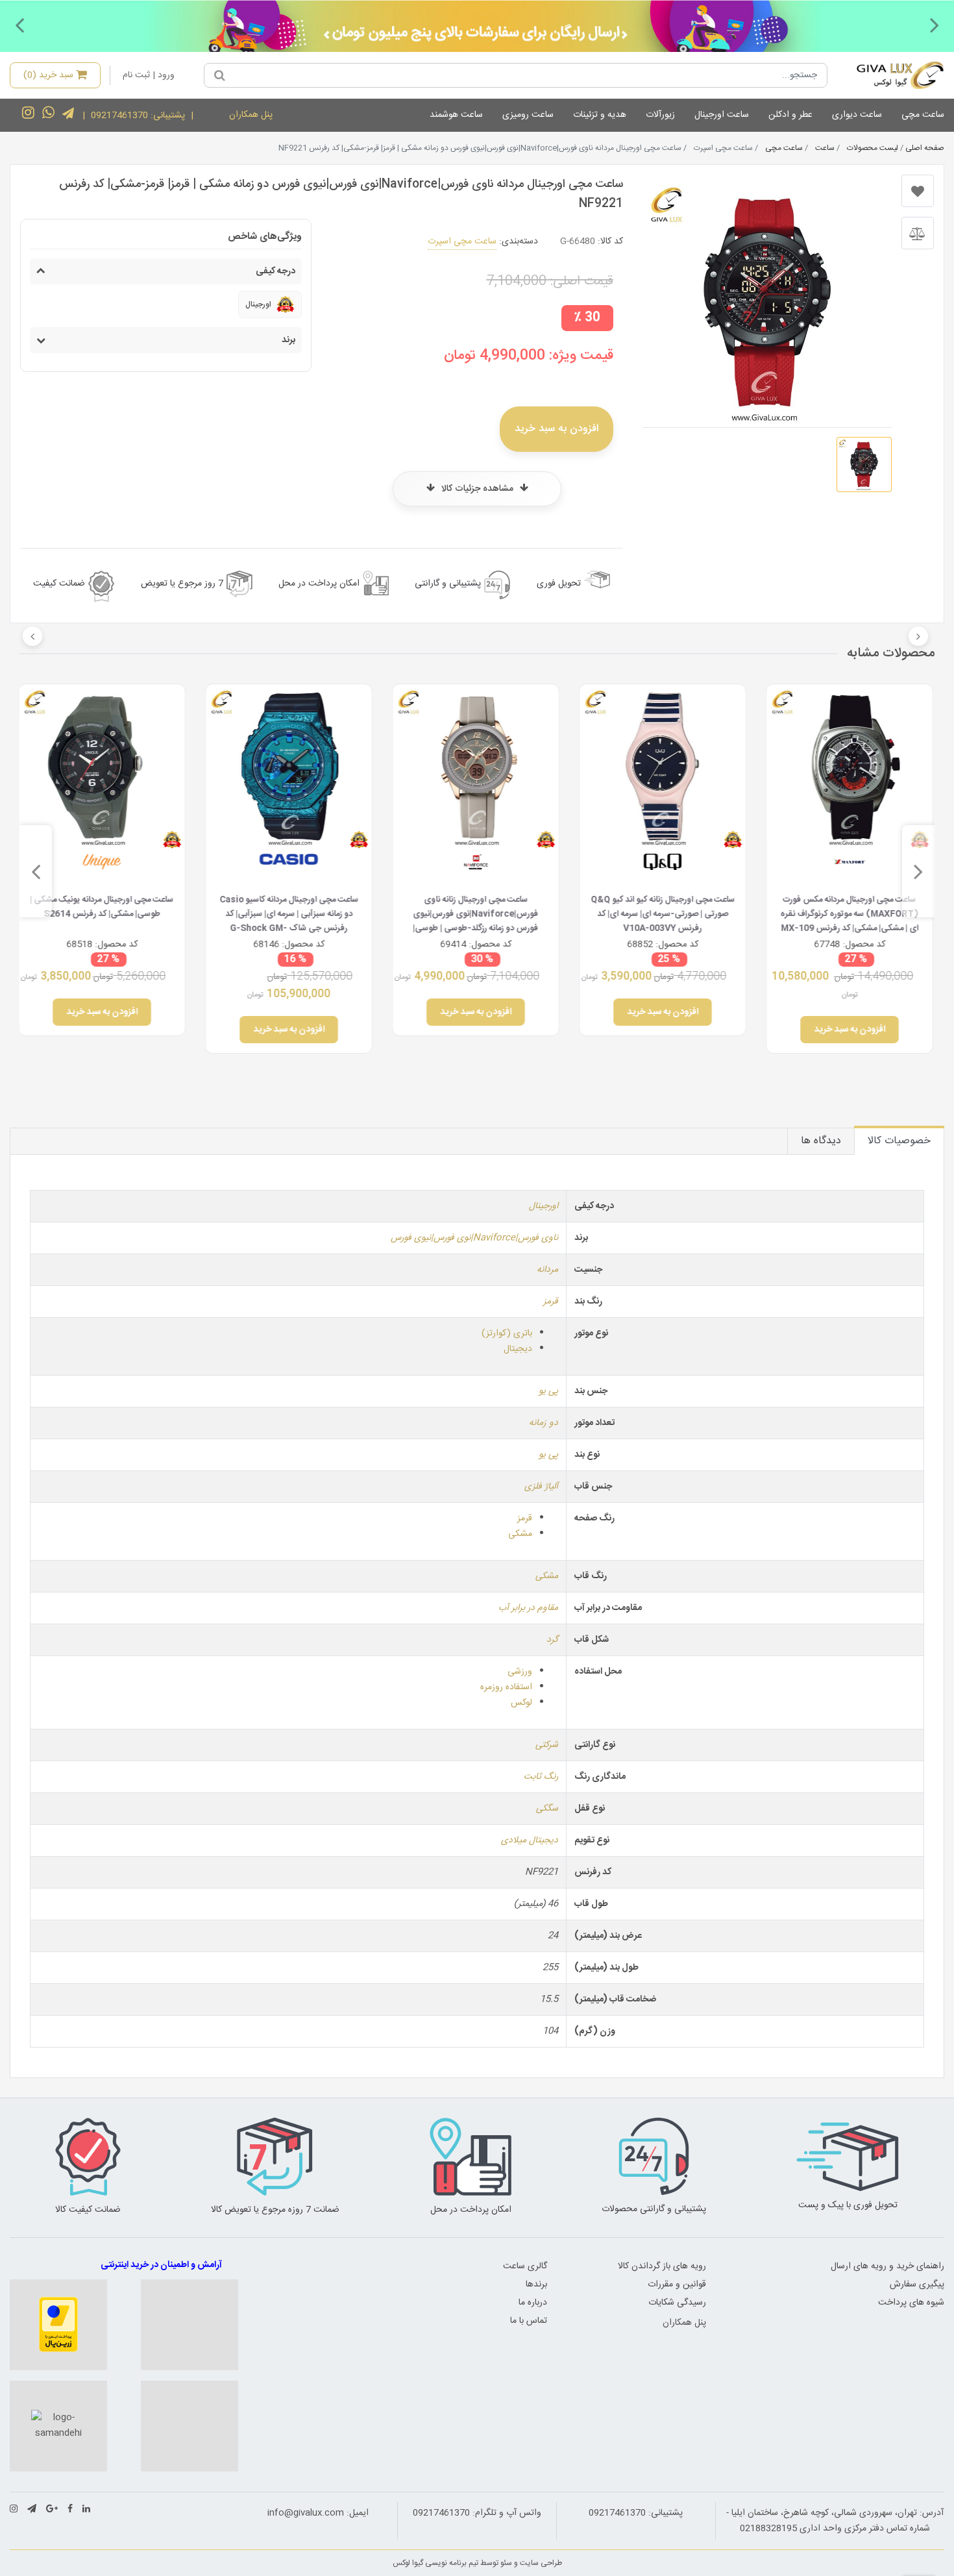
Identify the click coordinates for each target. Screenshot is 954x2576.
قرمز (551, 1302)
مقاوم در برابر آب (528, 1608)
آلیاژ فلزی (541, 1487)
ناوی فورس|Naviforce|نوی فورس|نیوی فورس (474, 1238)
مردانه (547, 1270)
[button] (935, 25)
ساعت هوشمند (456, 115)
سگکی (547, 1809)
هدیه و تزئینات (600, 115)
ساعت (825, 148)
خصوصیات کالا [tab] (899, 1141)
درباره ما (533, 2303)
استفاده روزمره (506, 1687)
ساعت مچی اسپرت (462, 241)
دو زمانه (544, 1423)
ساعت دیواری (857, 115)
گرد (552, 1640)
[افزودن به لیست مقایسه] (918, 233)
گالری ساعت (525, 2266)
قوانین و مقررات (677, 2285)
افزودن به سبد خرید (556, 429)
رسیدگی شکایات (677, 2303)
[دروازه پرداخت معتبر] (58, 2325)
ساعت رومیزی (528, 115)
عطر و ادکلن (790, 115)
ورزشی (520, 1672)
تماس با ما (529, 2321)
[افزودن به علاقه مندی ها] (918, 191)
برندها (536, 2285)
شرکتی (547, 1745)
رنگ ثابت (541, 1777)
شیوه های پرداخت (911, 2303)
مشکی (520, 1534)
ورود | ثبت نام (149, 75)
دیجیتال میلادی (530, 1840)
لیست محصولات (873, 148)
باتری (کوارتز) (507, 1333)
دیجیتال (518, 1349)
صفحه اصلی (925, 148)
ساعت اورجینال (722, 115)
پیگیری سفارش (917, 2285)
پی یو (548, 1391)
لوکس (521, 1703)
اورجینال (544, 1206)
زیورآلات (660, 115)
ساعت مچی (923, 115)
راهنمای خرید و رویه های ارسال (887, 2266)
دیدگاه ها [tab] (821, 1141)
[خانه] (891, 75)
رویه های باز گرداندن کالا (662, 2266)
